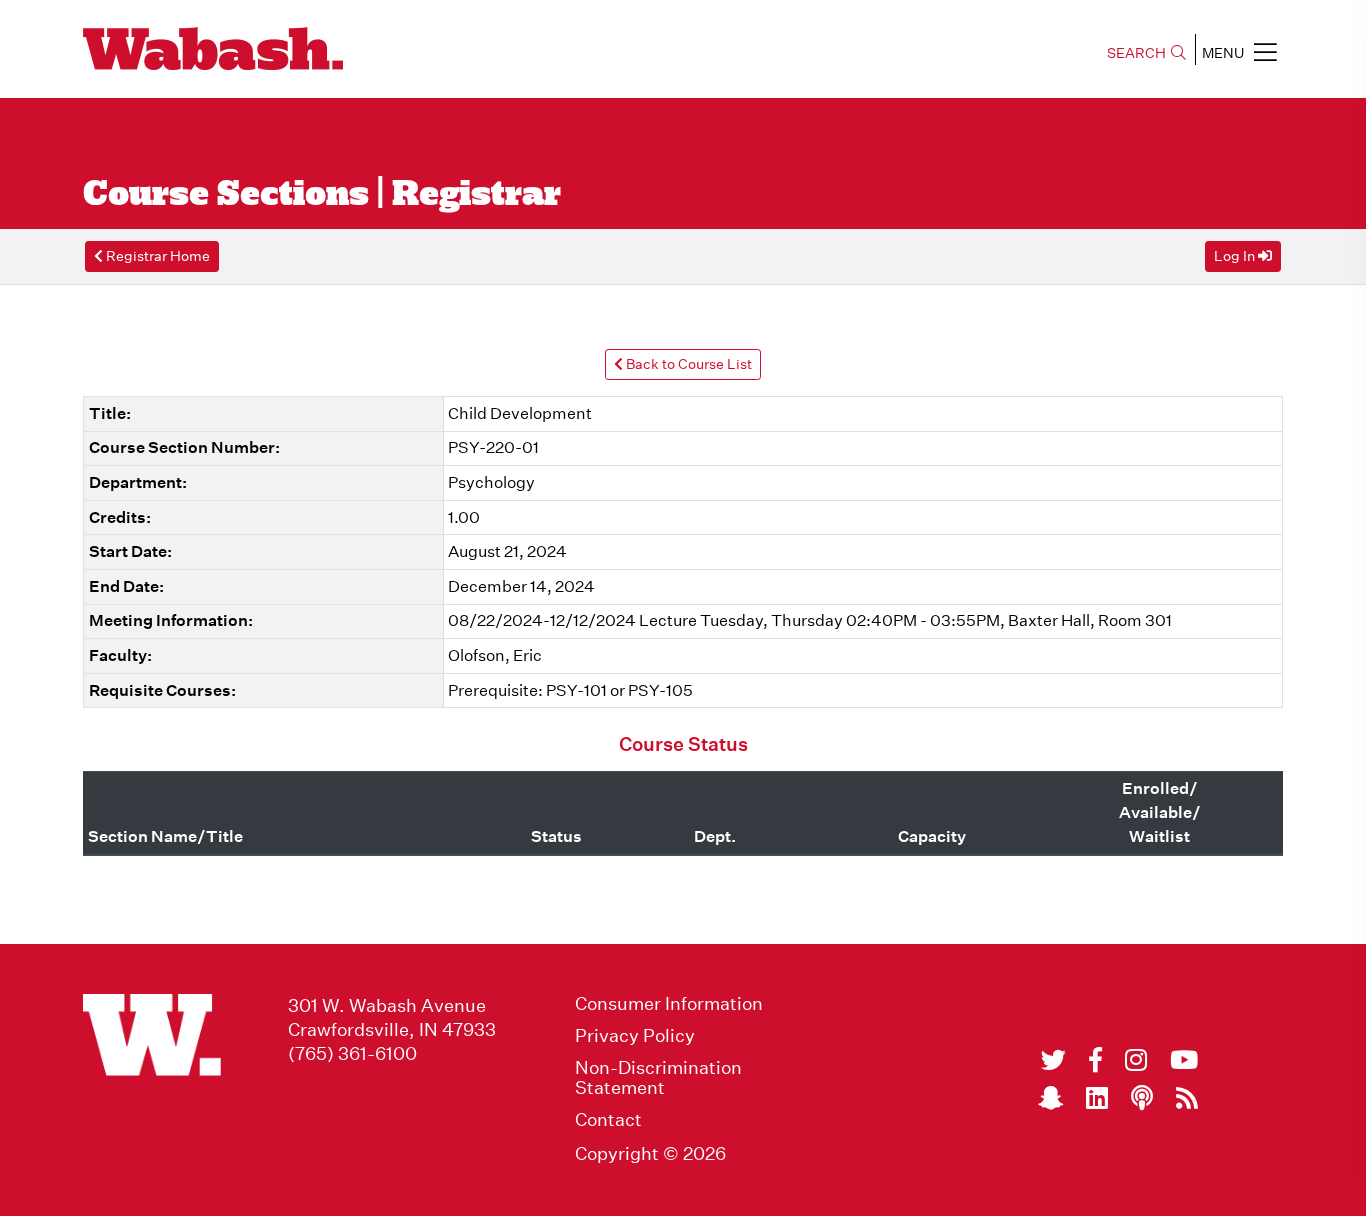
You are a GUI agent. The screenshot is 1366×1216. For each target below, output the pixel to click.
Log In (1236, 256)
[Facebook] (1095, 1060)
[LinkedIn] (1097, 1098)
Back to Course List (687, 364)
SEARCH (1136, 53)
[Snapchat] (1050, 1098)
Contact (608, 1120)
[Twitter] (1053, 1060)
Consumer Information (669, 1004)
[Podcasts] (1142, 1098)
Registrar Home (156, 256)
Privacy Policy (635, 1036)
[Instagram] (1136, 1060)
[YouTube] (1184, 1060)
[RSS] (1187, 1098)
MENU (1223, 53)
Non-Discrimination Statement (658, 1078)
